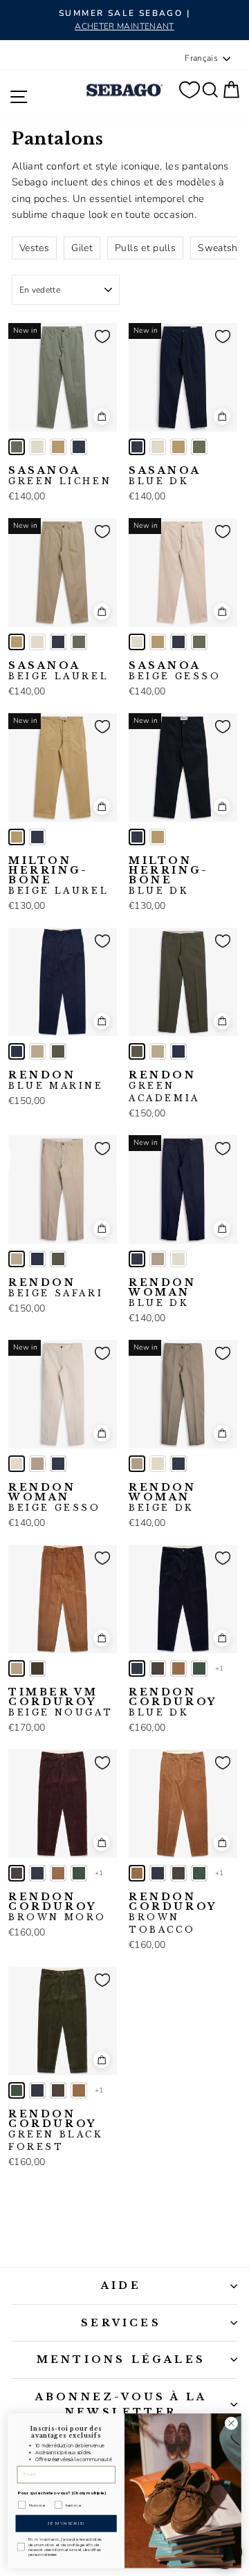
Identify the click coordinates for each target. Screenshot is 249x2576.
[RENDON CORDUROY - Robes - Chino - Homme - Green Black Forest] (199, 1668)
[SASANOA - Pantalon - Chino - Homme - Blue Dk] (79, 447)
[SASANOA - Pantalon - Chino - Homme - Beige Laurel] (58, 447)
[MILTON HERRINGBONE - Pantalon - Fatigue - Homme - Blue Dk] (37, 837)
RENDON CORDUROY (173, 1702)
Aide (121, 2285)
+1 (220, 1668)
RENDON (56, 1080)
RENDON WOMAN (163, 1293)
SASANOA (60, 476)
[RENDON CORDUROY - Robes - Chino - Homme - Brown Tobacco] (178, 1668)
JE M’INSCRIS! (66, 2523)
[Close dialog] (232, 2423)
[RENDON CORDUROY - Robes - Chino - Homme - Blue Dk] (137, 1668)
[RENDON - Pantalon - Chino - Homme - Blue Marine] (17, 1051)
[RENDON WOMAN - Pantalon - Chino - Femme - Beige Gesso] (178, 1259)
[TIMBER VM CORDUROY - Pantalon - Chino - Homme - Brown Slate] (37, 1668)
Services (121, 2323)
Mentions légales (121, 2359)
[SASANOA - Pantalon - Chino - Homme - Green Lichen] (17, 447)
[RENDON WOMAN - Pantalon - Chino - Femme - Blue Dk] (137, 1259)
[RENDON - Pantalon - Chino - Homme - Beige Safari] (37, 1051)
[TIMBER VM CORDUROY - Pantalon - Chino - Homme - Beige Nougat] (17, 1668)
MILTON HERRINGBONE (58, 876)
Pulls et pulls (145, 248)
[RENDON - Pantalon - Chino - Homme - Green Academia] (58, 1051)
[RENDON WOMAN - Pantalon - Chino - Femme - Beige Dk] (158, 1259)
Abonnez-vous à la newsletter (121, 2404)
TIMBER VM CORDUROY (61, 1702)
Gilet (82, 248)
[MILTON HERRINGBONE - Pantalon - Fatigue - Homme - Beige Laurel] (17, 837)
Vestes (34, 248)
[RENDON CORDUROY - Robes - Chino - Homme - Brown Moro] (158, 1668)
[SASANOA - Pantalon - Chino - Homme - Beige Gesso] (37, 447)
